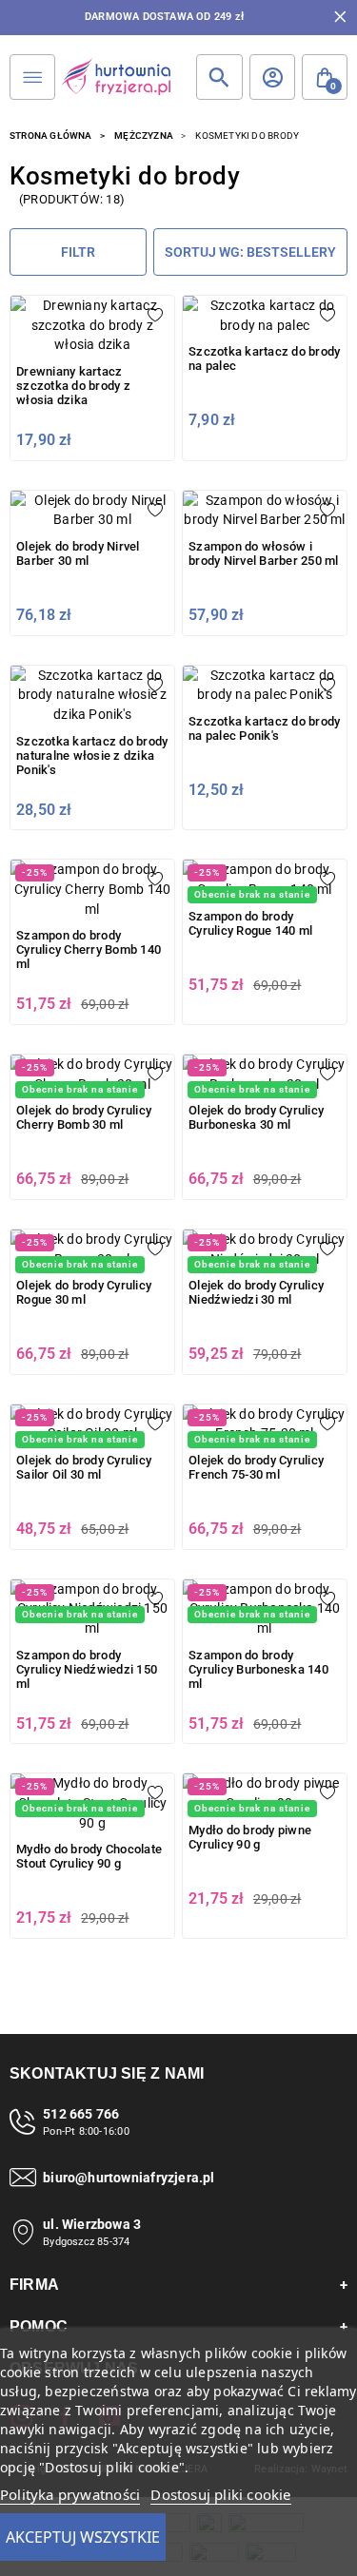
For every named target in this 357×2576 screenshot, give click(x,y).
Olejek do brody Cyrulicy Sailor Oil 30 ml (84, 1467)
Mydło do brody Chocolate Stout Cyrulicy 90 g (89, 1856)
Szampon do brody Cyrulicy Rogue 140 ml (250, 923)
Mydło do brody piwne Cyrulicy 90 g (250, 1837)
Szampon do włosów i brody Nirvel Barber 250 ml (264, 553)
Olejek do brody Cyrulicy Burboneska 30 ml (256, 1117)
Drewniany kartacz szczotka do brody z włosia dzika (73, 386)
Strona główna (51, 136)
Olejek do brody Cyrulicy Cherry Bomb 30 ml (84, 1117)
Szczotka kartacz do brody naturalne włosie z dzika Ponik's (92, 755)
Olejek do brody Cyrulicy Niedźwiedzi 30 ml (256, 1292)
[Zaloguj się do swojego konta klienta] (272, 77)
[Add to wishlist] (155, 315)
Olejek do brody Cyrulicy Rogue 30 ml (84, 1292)
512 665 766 (81, 2114)
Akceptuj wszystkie (83, 2537)
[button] (325, 77)
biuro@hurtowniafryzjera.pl (129, 2178)
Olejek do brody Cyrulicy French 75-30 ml (256, 1467)
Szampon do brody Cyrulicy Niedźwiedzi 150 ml (87, 1669)
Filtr (78, 252)
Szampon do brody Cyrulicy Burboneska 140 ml (258, 1669)
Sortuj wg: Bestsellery (250, 252)
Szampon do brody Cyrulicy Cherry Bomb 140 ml (89, 949)
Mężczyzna (144, 136)
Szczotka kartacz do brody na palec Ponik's (264, 728)
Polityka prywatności (70, 2494)
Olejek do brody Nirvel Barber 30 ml (78, 553)
